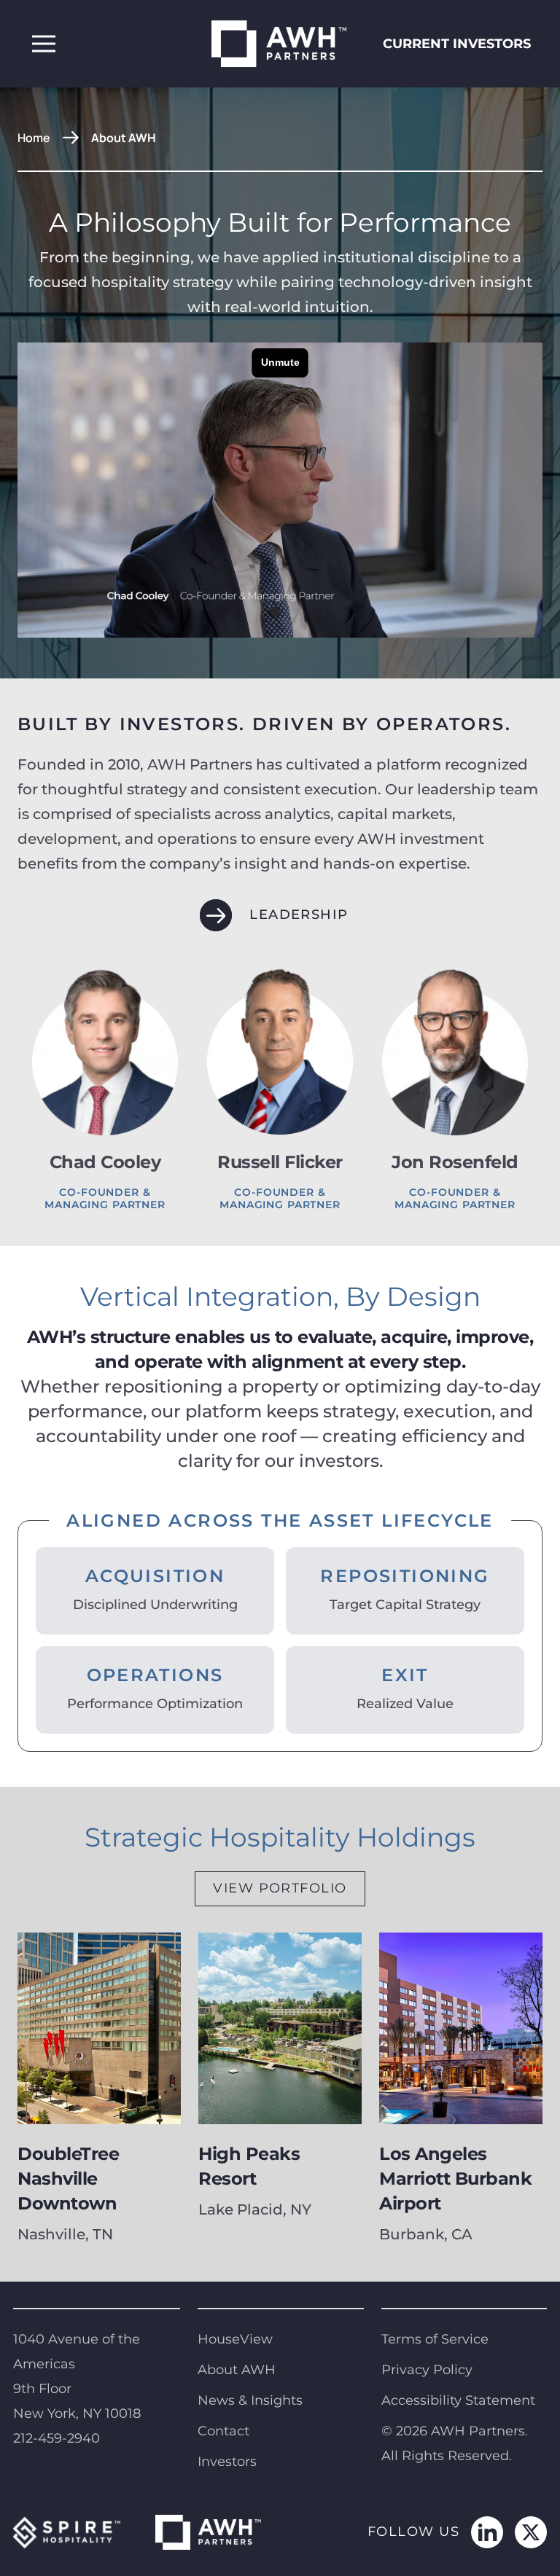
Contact (223, 2431)
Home (34, 138)
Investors (227, 2462)
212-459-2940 (57, 2438)
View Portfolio (280, 1888)
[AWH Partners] (280, 44)
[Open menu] (44, 44)
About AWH (237, 2370)
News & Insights (250, 2400)
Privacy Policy (427, 2370)
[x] (531, 2532)
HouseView (235, 2339)
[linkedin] (487, 2532)
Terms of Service (435, 2339)
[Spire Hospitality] (67, 2532)
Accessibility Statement (458, 2400)
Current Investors (457, 44)
